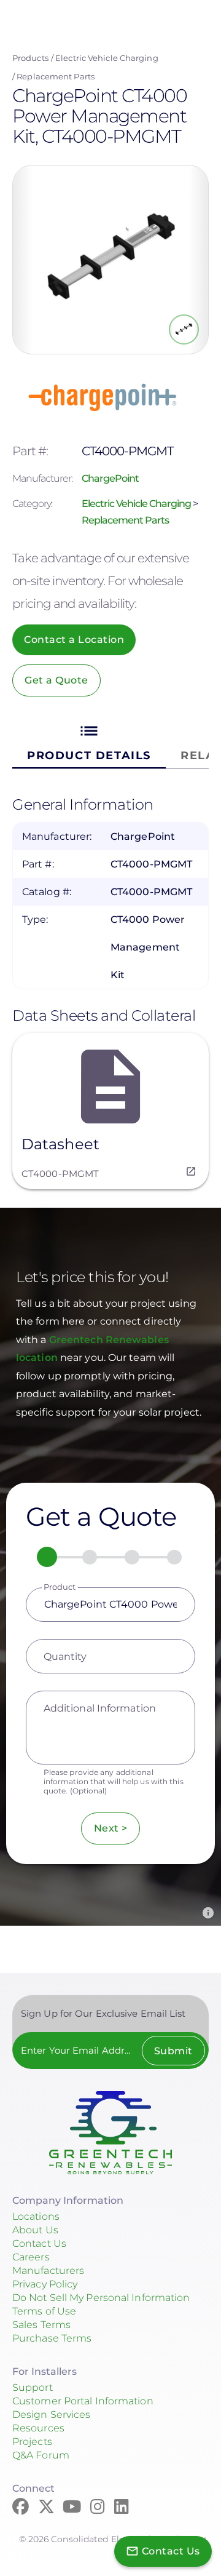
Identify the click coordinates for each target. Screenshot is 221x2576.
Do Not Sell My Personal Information (101, 2298)
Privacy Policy (45, 2284)
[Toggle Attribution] (208, 1913)
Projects (32, 2442)
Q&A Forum (41, 2455)
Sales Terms (41, 2325)
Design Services (52, 2415)
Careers (31, 2257)
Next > (111, 1828)
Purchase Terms (52, 2338)
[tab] (89, 742)
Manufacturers (48, 2271)
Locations (36, 2216)
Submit (173, 2051)
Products (30, 58)
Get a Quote (56, 680)
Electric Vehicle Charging (107, 58)
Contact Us (39, 2243)
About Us (35, 2230)
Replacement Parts (56, 76)
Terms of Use (44, 2311)
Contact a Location (74, 640)
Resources (38, 2428)
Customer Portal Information (83, 2401)
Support (33, 2387)
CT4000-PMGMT (60, 1174)
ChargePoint (110, 478)
